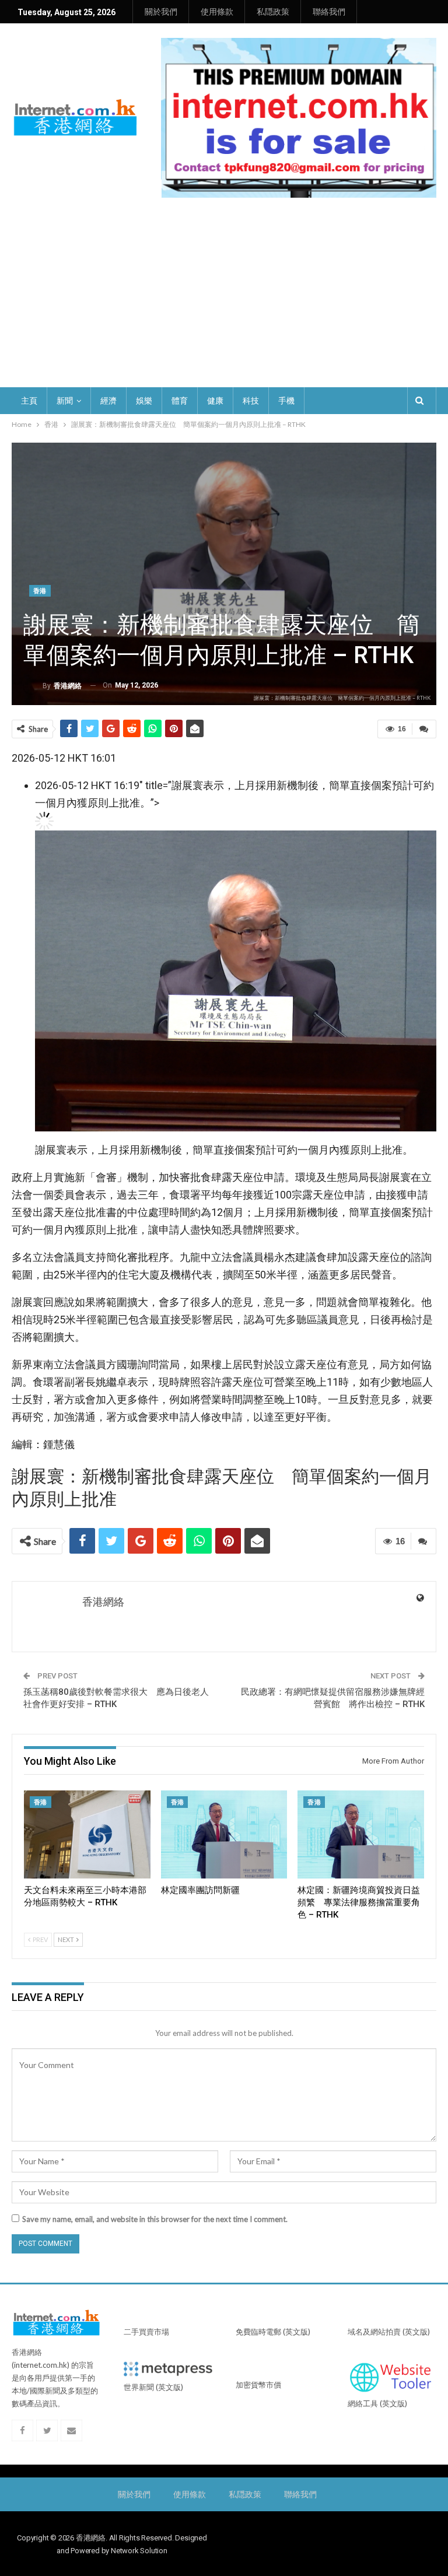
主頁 (29, 401)
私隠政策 (273, 12)
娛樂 (144, 401)
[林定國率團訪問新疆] (224, 1835)
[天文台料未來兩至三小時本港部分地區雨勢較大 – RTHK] (87, 1835)
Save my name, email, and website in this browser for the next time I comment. (155, 2219)
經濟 (108, 401)
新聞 (65, 401)
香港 (40, 591)
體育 (180, 401)
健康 (215, 401)
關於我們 (161, 12)
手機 (286, 401)
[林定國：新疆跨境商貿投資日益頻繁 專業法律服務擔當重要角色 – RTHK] (361, 1835)
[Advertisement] (224, 300)
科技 (251, 401)
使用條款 (217, 12)
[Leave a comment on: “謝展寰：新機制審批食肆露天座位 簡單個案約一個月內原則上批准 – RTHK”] (424, 729)
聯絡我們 (329, 12)
